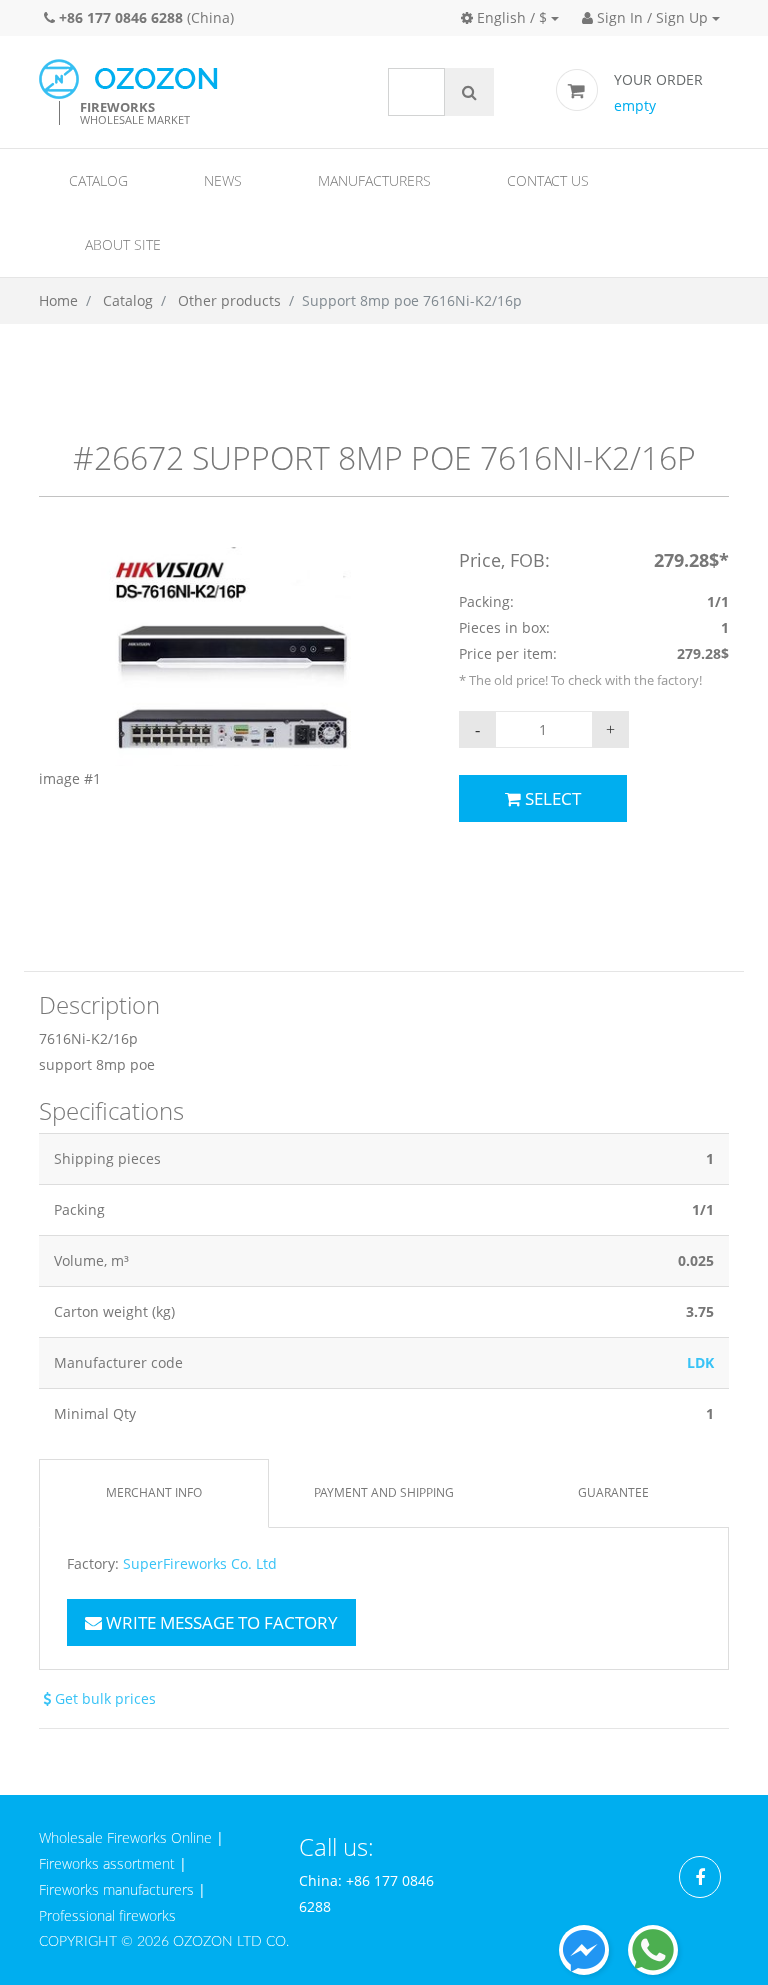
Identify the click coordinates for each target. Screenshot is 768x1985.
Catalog (98, 180)
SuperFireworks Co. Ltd (200, 1564)
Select (551, 798)
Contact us (548, 180)
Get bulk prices (103, 1698)
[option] (234, 669)
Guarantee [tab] (613, 1492)
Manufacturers (374, 180)
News (223, 180)
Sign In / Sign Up (650, 17)
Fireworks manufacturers (116, 1889)
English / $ (510, 17)
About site (123, 244)
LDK (700, 1362)
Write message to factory (220, 1622)
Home (58, 300)
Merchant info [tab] (154, 1492)
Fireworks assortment (107, 1863)
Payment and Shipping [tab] (384, 1492)
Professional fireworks (107, 1915)
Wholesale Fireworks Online (125, 1837)
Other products (229, 300)
